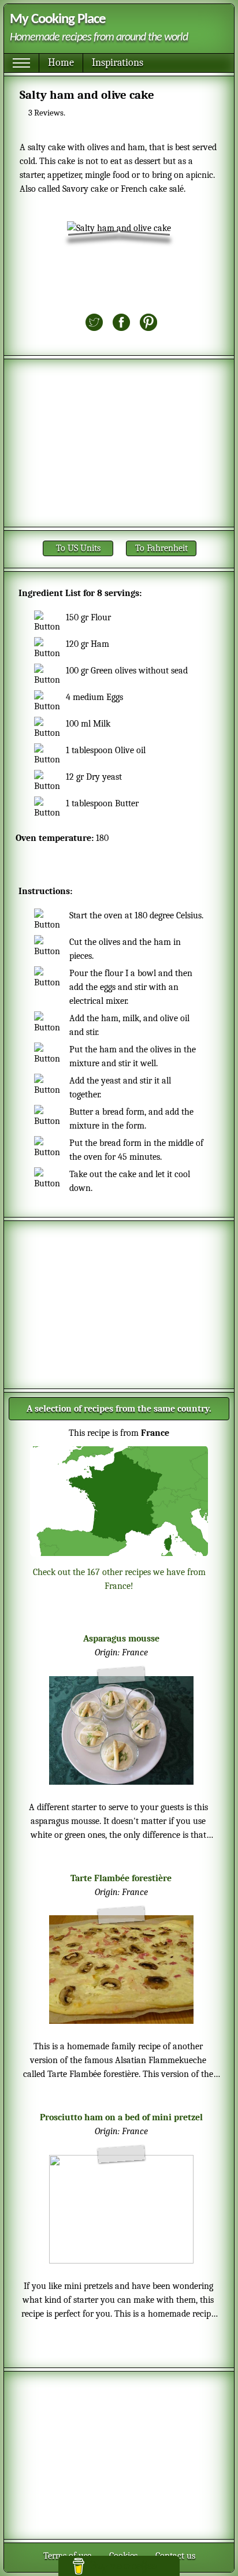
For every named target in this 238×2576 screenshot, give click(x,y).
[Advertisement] (119, 443)
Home (61, 63)
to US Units (78, 548)
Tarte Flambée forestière (121, 1878)
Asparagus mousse (121, 1639)
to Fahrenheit (161, 548)
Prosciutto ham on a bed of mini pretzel (121, 2117)
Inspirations (118, 63)
